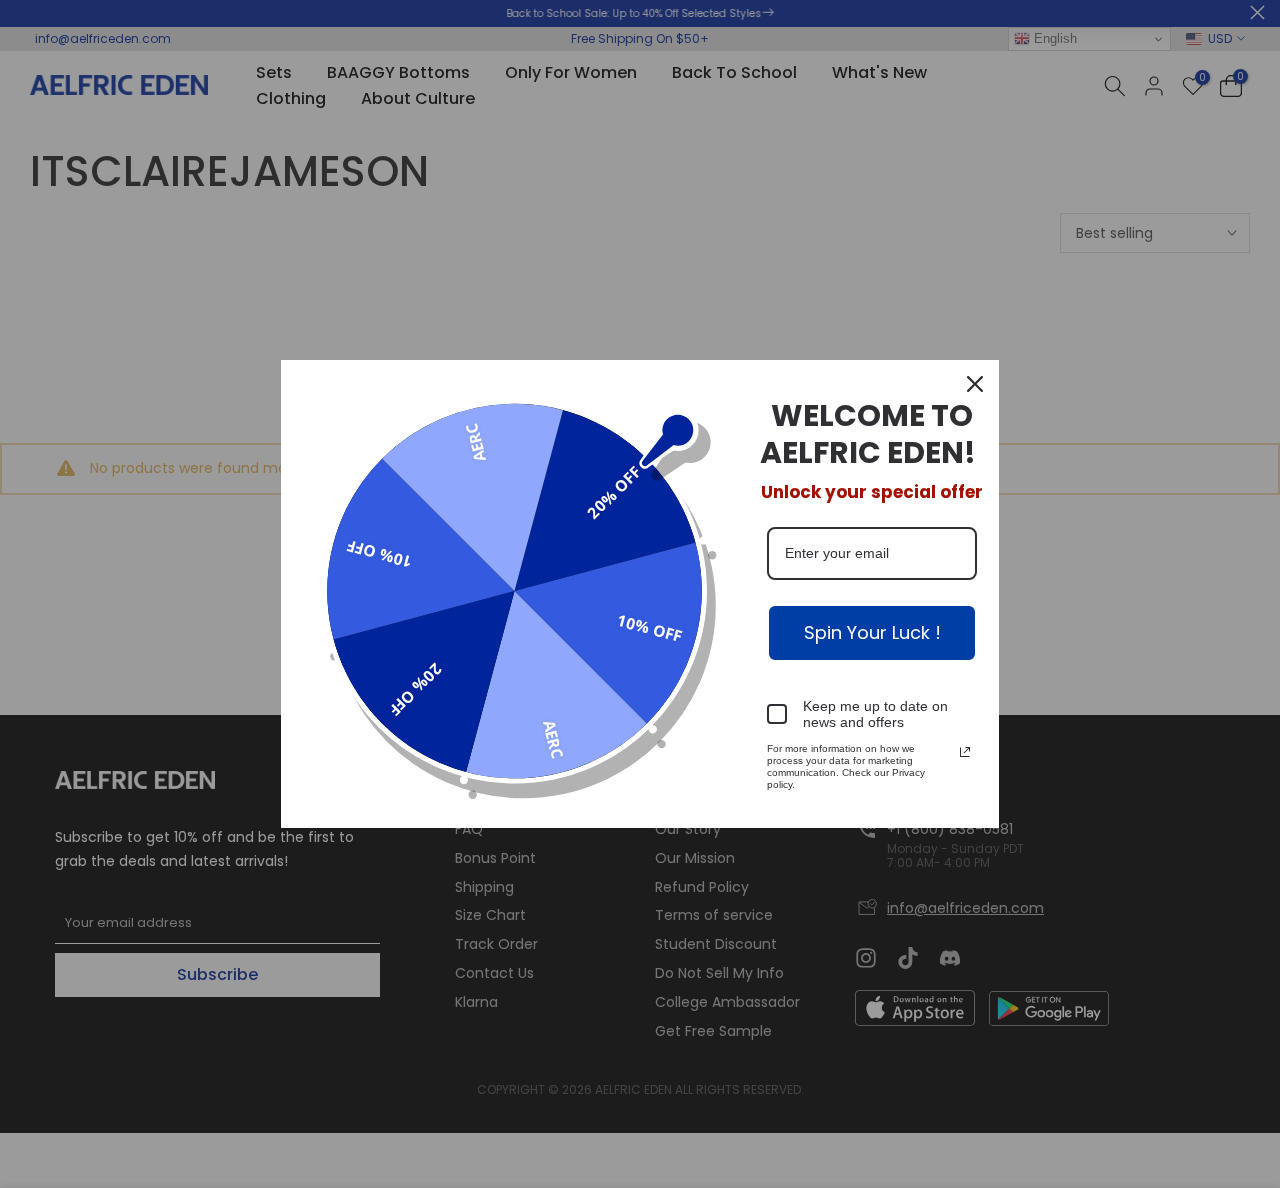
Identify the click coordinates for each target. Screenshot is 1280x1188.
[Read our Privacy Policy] (965, 752)
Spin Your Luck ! (872, 632)
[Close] (975, 384)
